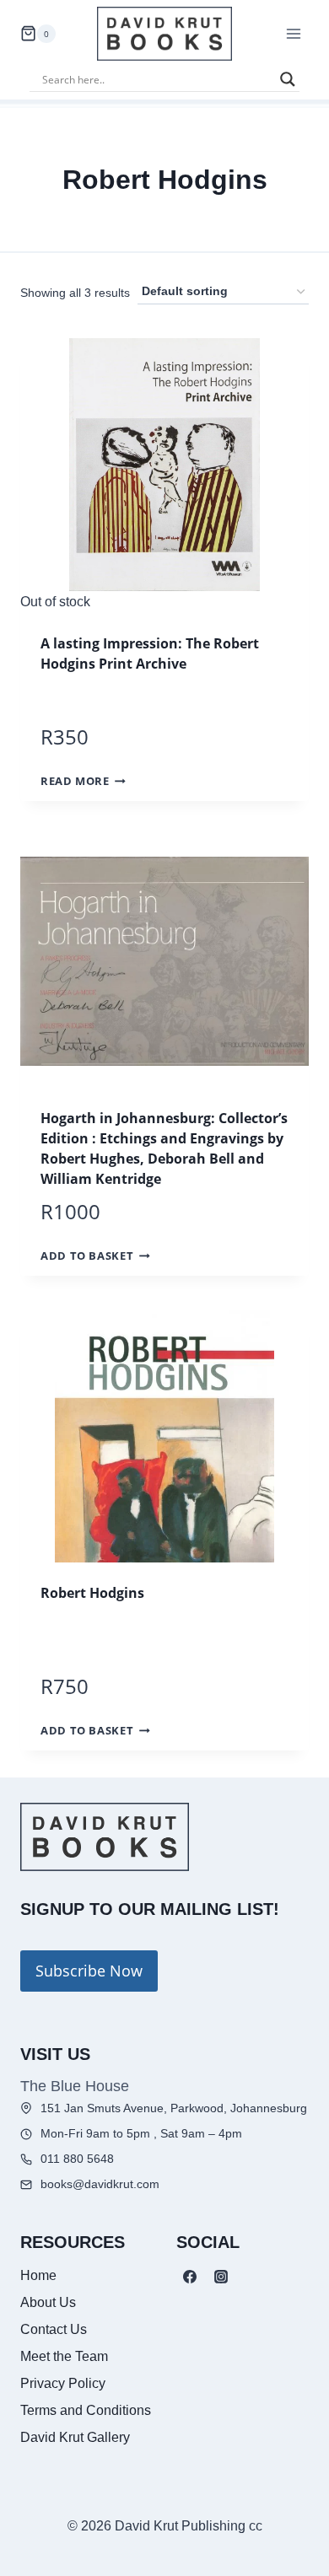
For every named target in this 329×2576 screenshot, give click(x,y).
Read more (75, 781)
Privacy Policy (63, 2383)
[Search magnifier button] (288, 79)
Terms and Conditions (86, 2410)
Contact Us (54, 2329)
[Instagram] (221, 2277)
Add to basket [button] (87, 1256)
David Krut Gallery (75, 2437)
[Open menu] (293, 33)
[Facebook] (190, 2277)
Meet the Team (64, 2356)
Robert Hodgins (92, 1593)
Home (38, 2275)
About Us (48, 2302)
